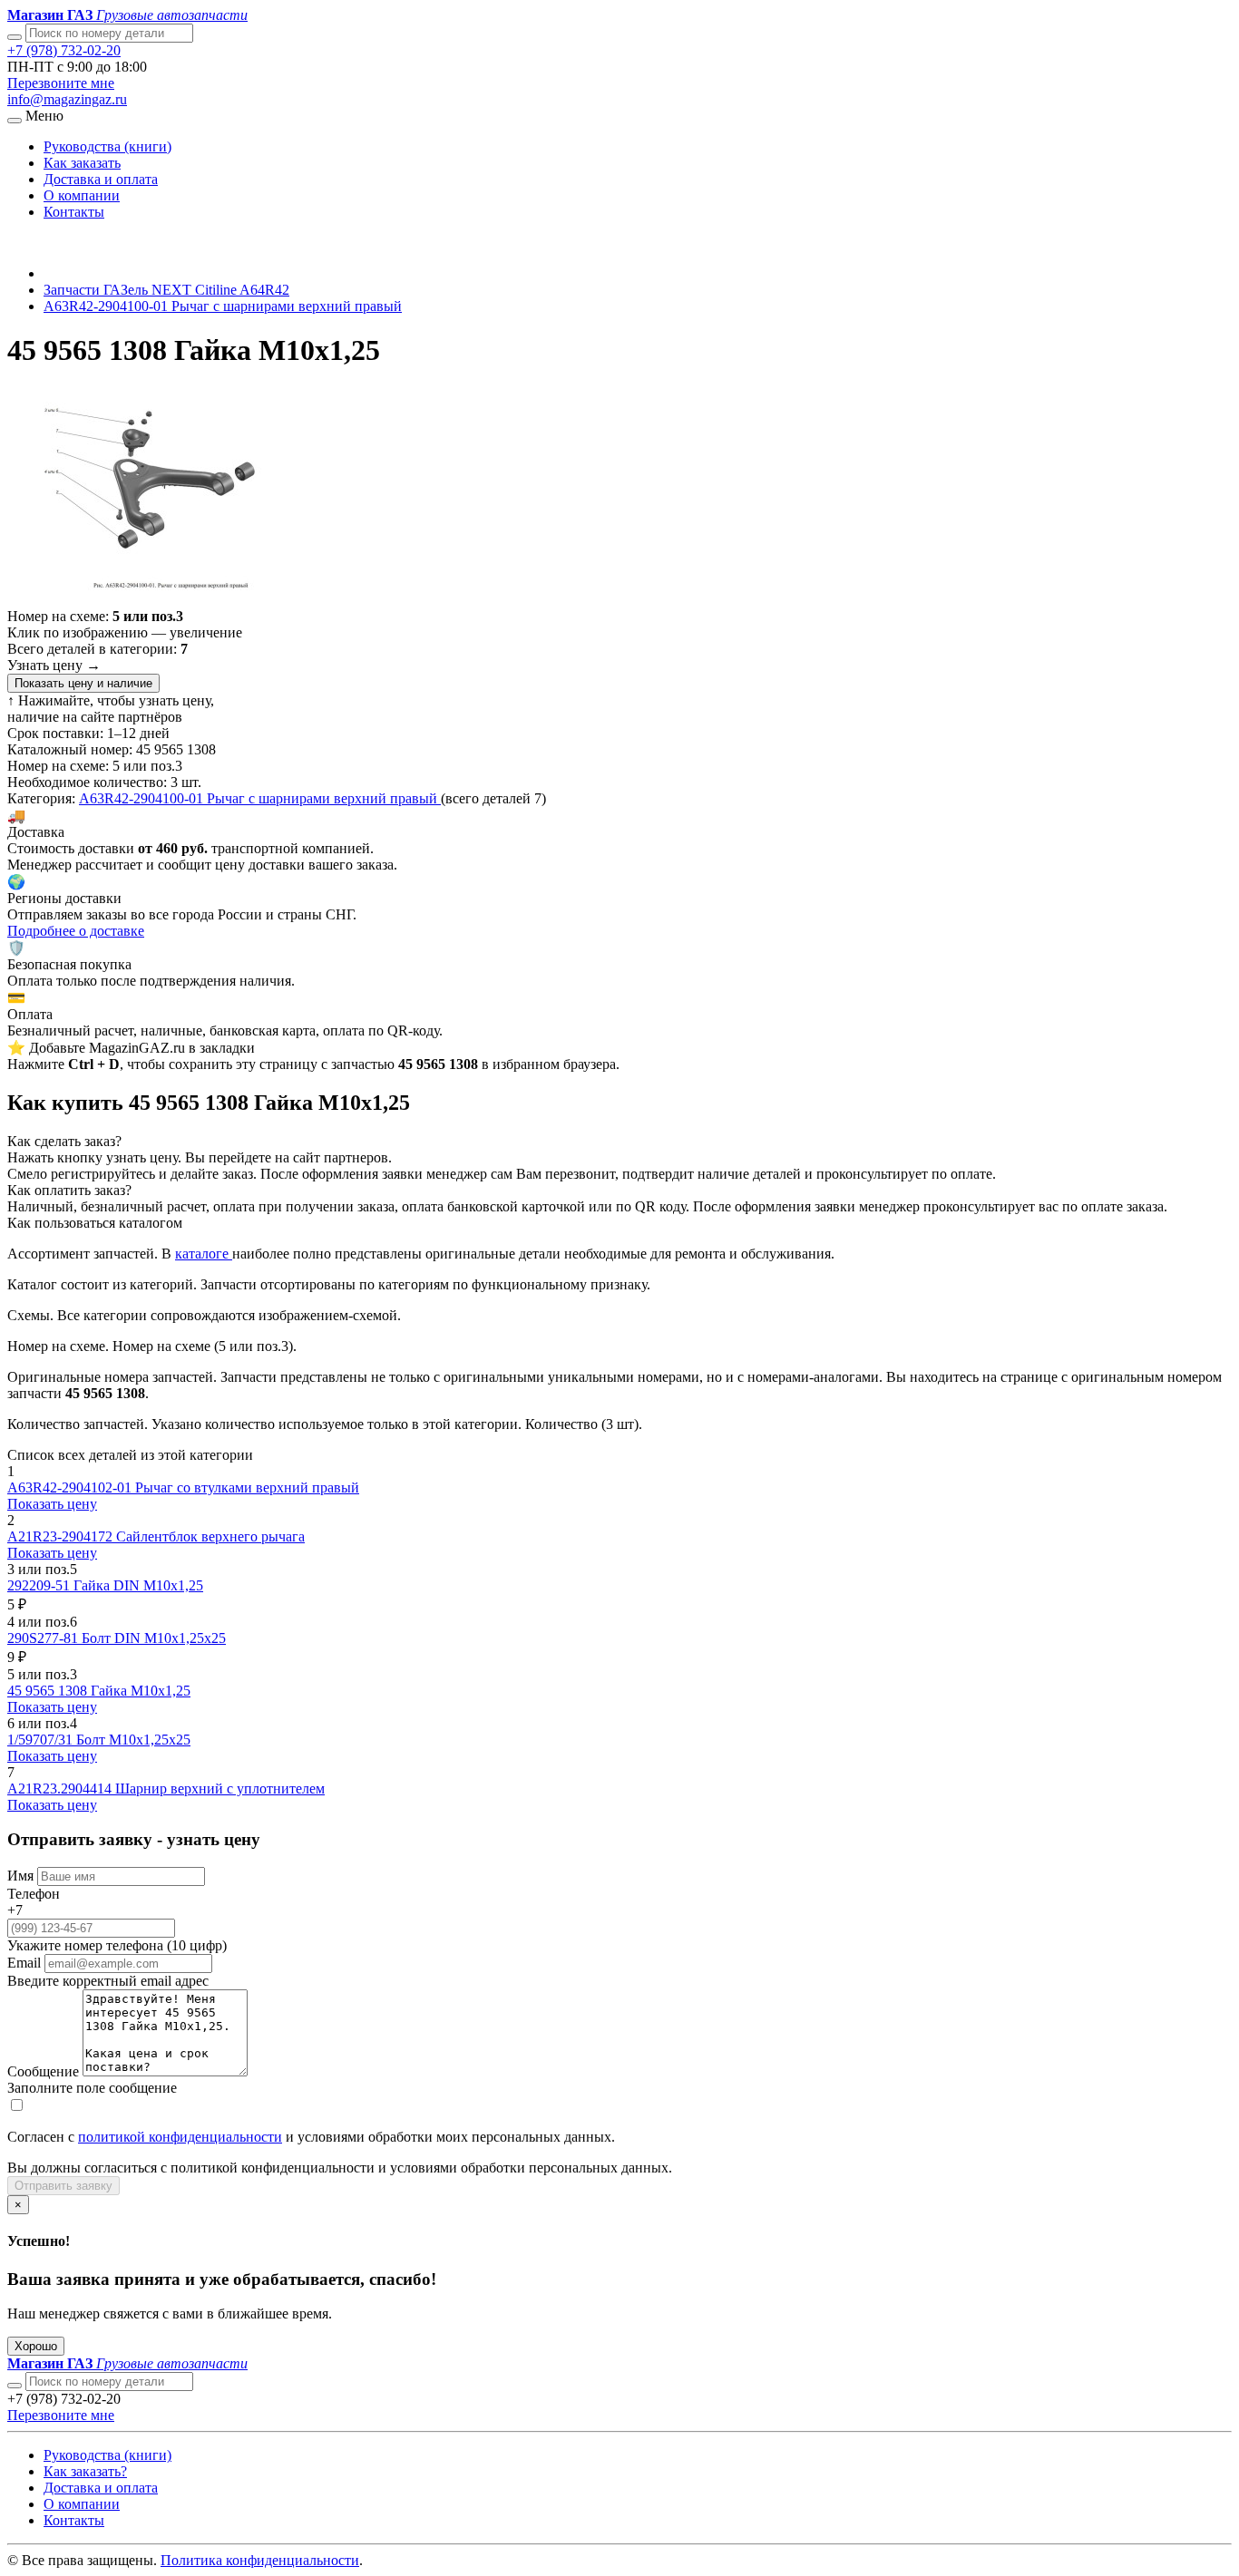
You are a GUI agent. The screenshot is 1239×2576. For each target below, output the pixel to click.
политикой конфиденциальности (180, 2137)
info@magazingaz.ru (67, 99)
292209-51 (40, 1585)
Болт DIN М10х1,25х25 (154, 1638)
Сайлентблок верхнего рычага (210, 1536)
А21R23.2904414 (61, 1789)
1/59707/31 (42, 1740)
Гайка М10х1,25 (141, 1691)
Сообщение (43, 2071)
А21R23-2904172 (62, 1536)
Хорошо (36, 2346)
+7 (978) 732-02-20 (64, 50)
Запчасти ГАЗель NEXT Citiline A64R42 (166, 290)
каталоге (204, 1254)
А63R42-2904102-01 (71, 1487)
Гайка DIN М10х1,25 (138, 1585)
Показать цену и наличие (83, 683)
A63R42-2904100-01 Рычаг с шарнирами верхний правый (223, 306)
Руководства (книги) (107, 146)
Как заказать (82, 163)
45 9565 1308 (49, 1691)
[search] (15, 2386)
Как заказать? (85, 2471)
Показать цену (52, 1504)
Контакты (74, 212)
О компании (82, 195)
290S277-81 (44, 1638)
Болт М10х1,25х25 (133, 1740)
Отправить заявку (63, 2186)
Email (24, 1963)
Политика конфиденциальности (260, 2560)
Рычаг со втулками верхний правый (247, 1487)
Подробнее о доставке (76, 931)
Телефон (34, 1894)
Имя (20, 1876)
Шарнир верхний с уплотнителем (220, 1789)
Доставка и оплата (101, 179)
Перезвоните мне (61, 83)
